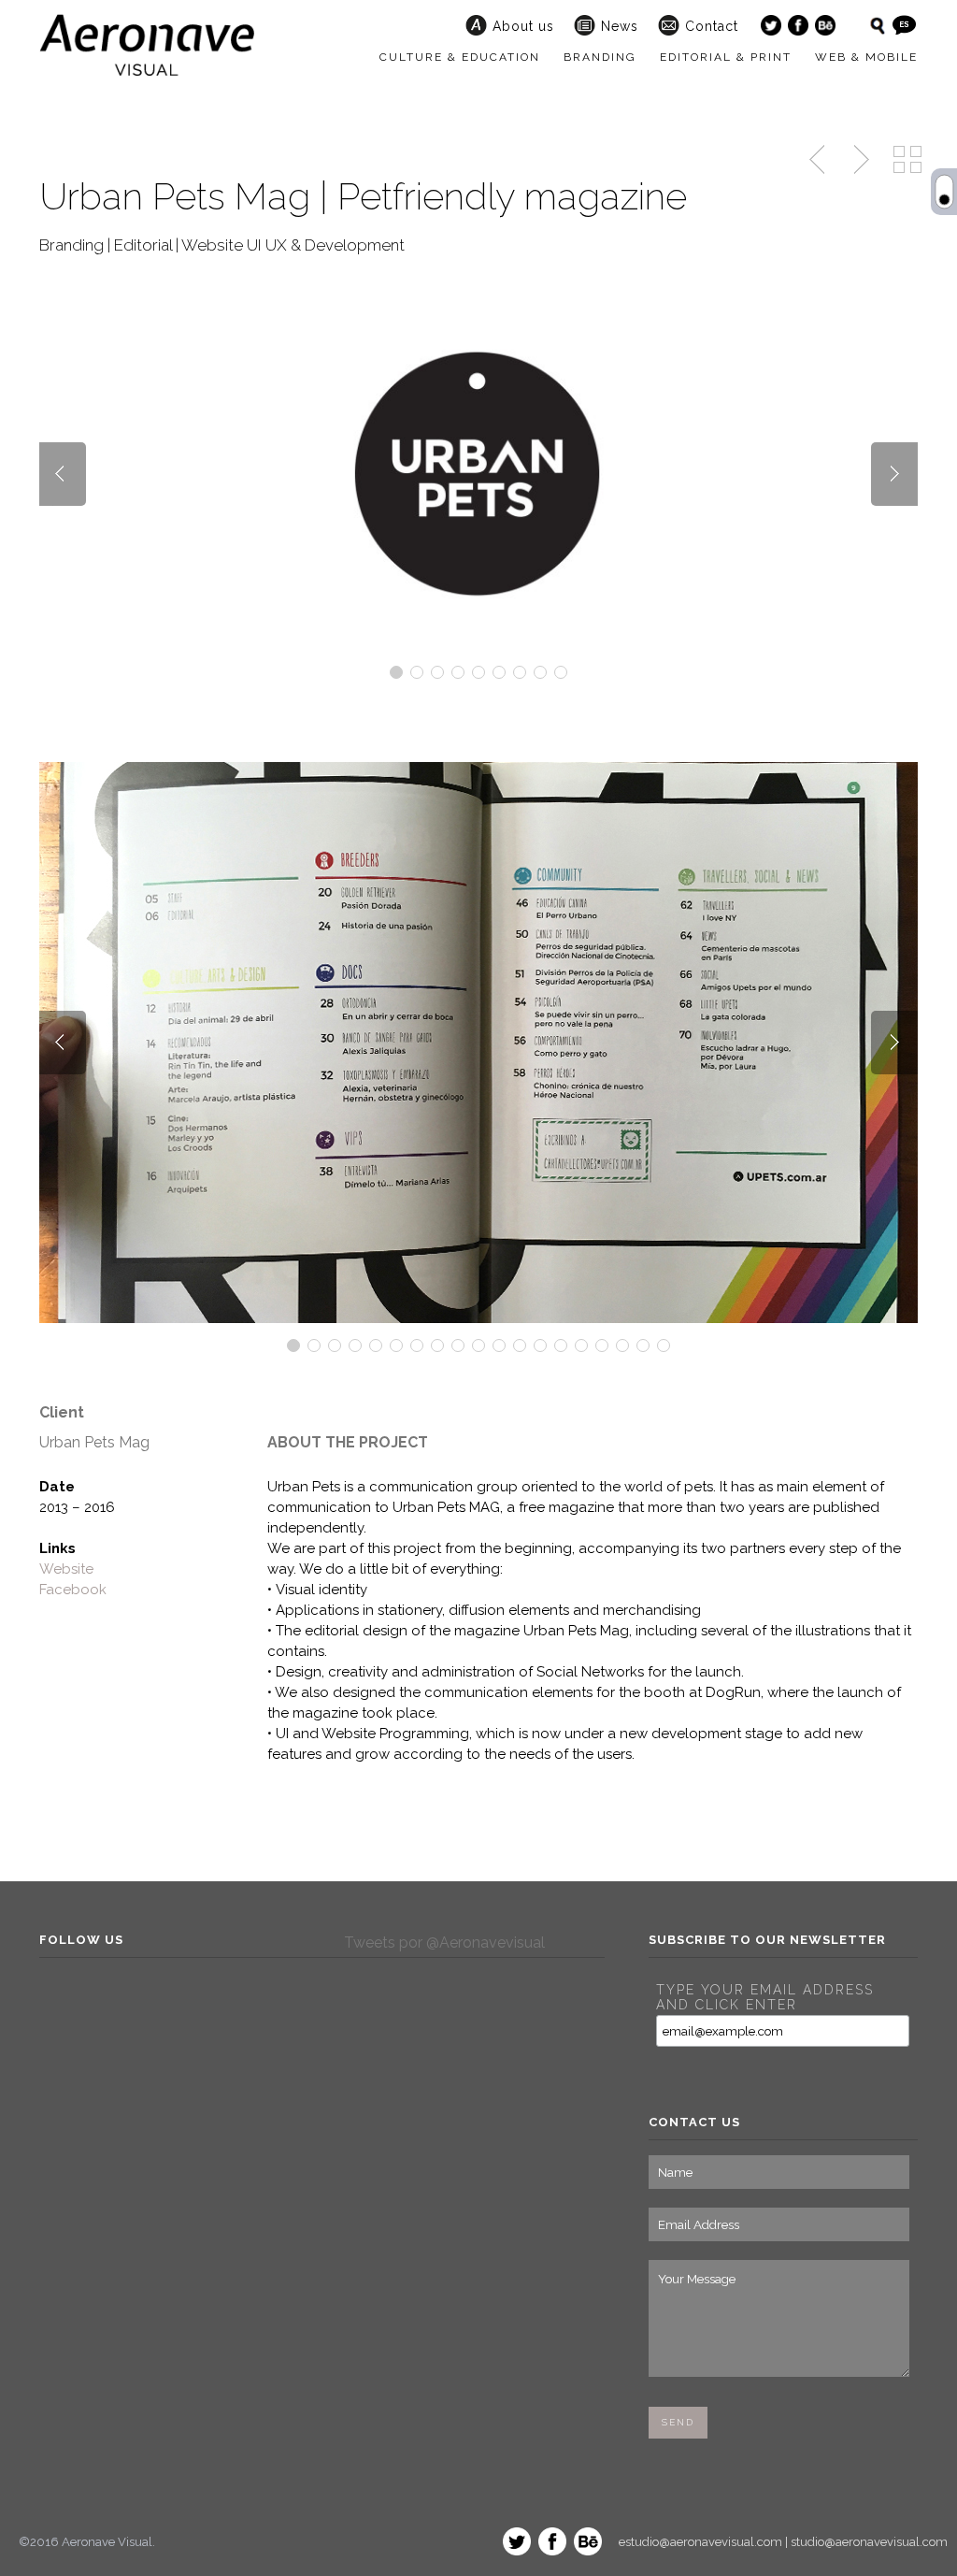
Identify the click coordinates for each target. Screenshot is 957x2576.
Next (894, 474)
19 (664, 1346)
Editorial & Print (726, 57)
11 (499, 1346)
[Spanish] (904, 25)
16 (602, 1346)
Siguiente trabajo (859, 160)
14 (561, 1346)
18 (643, 1346)
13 (540, 1346)
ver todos (907, 160)
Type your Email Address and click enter (765, 1997)
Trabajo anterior (819, 160)
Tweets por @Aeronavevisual (444, 1943)
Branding (600, 57)
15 (581, 1346)
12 (520, 1346)
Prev (63, 474)
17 (622, 1346)
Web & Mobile (866, 57)
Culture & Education (460, 57)
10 (478, 1346)
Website (66, 1569)
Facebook (73, 1590)
